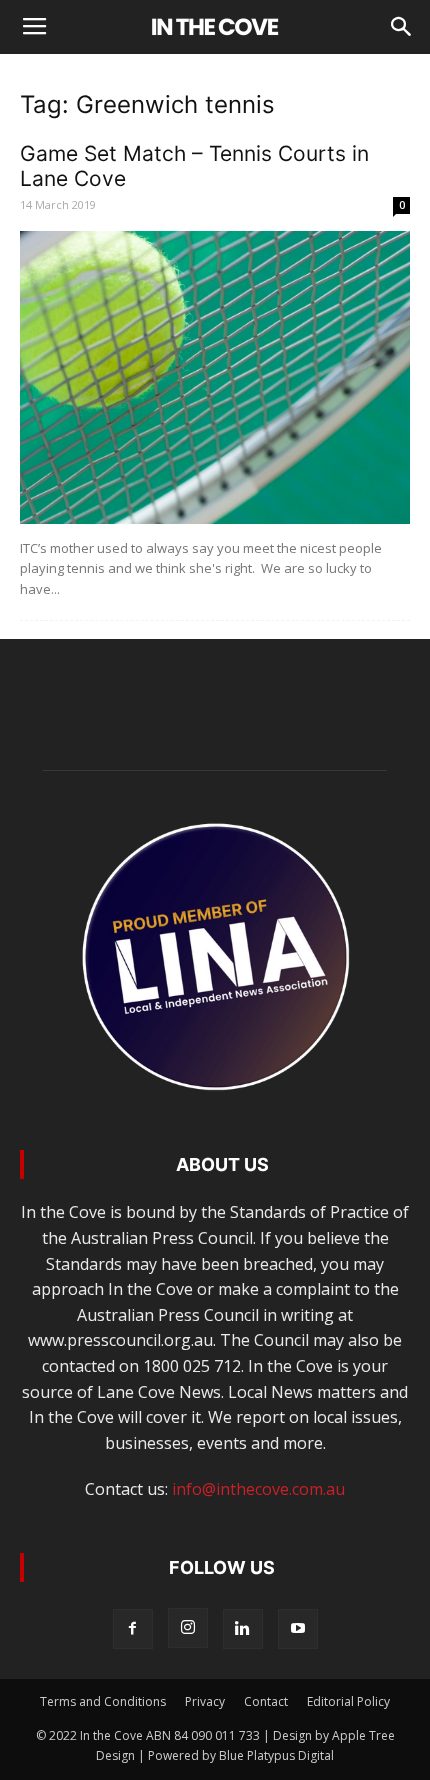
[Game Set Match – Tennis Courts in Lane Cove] (215, 377)
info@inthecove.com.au (258, 1489)
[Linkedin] (243, 1629)
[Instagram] (188, 1628)
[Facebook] (133, 1629)
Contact (266, 1701)
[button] (402, 27)
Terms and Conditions (103, 1701)
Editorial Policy (348, 1701)
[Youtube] (298, 1629)
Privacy (205, 1701)
